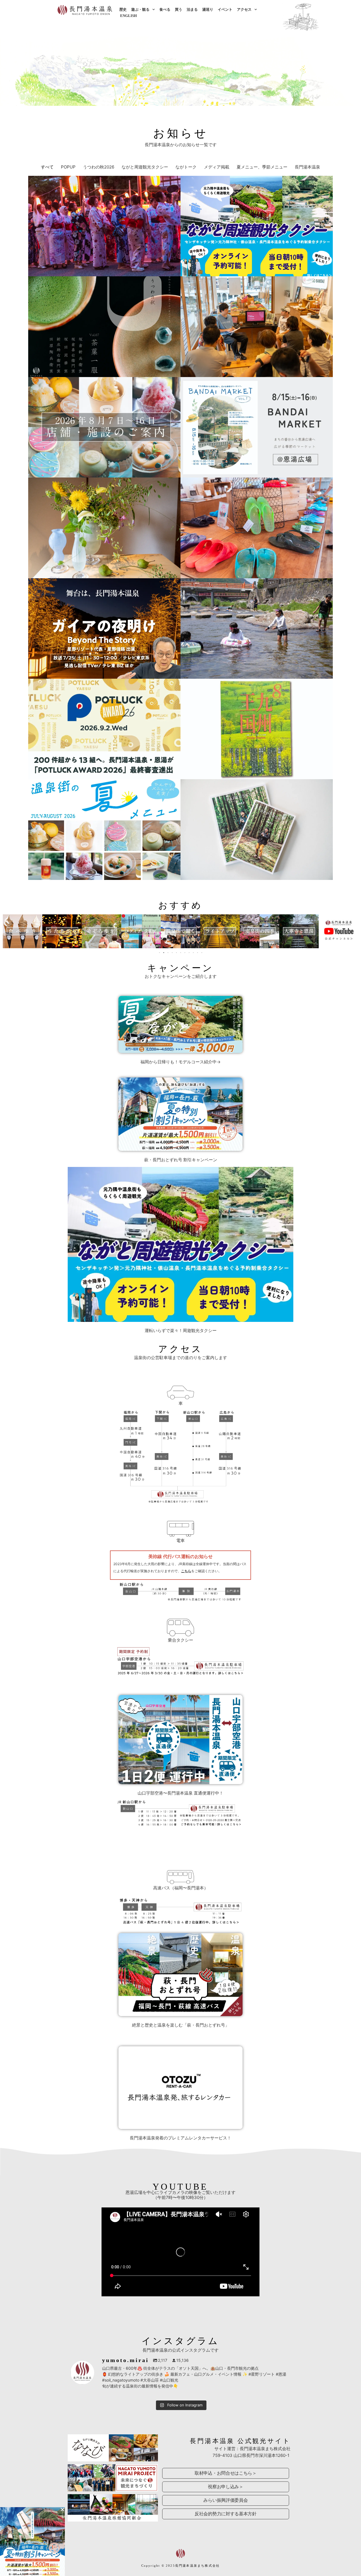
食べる (165, 9)
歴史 (123, 9)
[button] (7, 931)
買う (179, 9)
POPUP (68, 167)
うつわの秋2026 (99, 167)
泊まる (192, 9)
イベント (225, 9)
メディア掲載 (217, 167)
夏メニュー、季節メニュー (262, 167)
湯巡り (208, 9)
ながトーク (186, 167)
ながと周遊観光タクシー (145, 167)
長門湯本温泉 (307, 167)
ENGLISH (128, 16)
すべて (47, 167)
